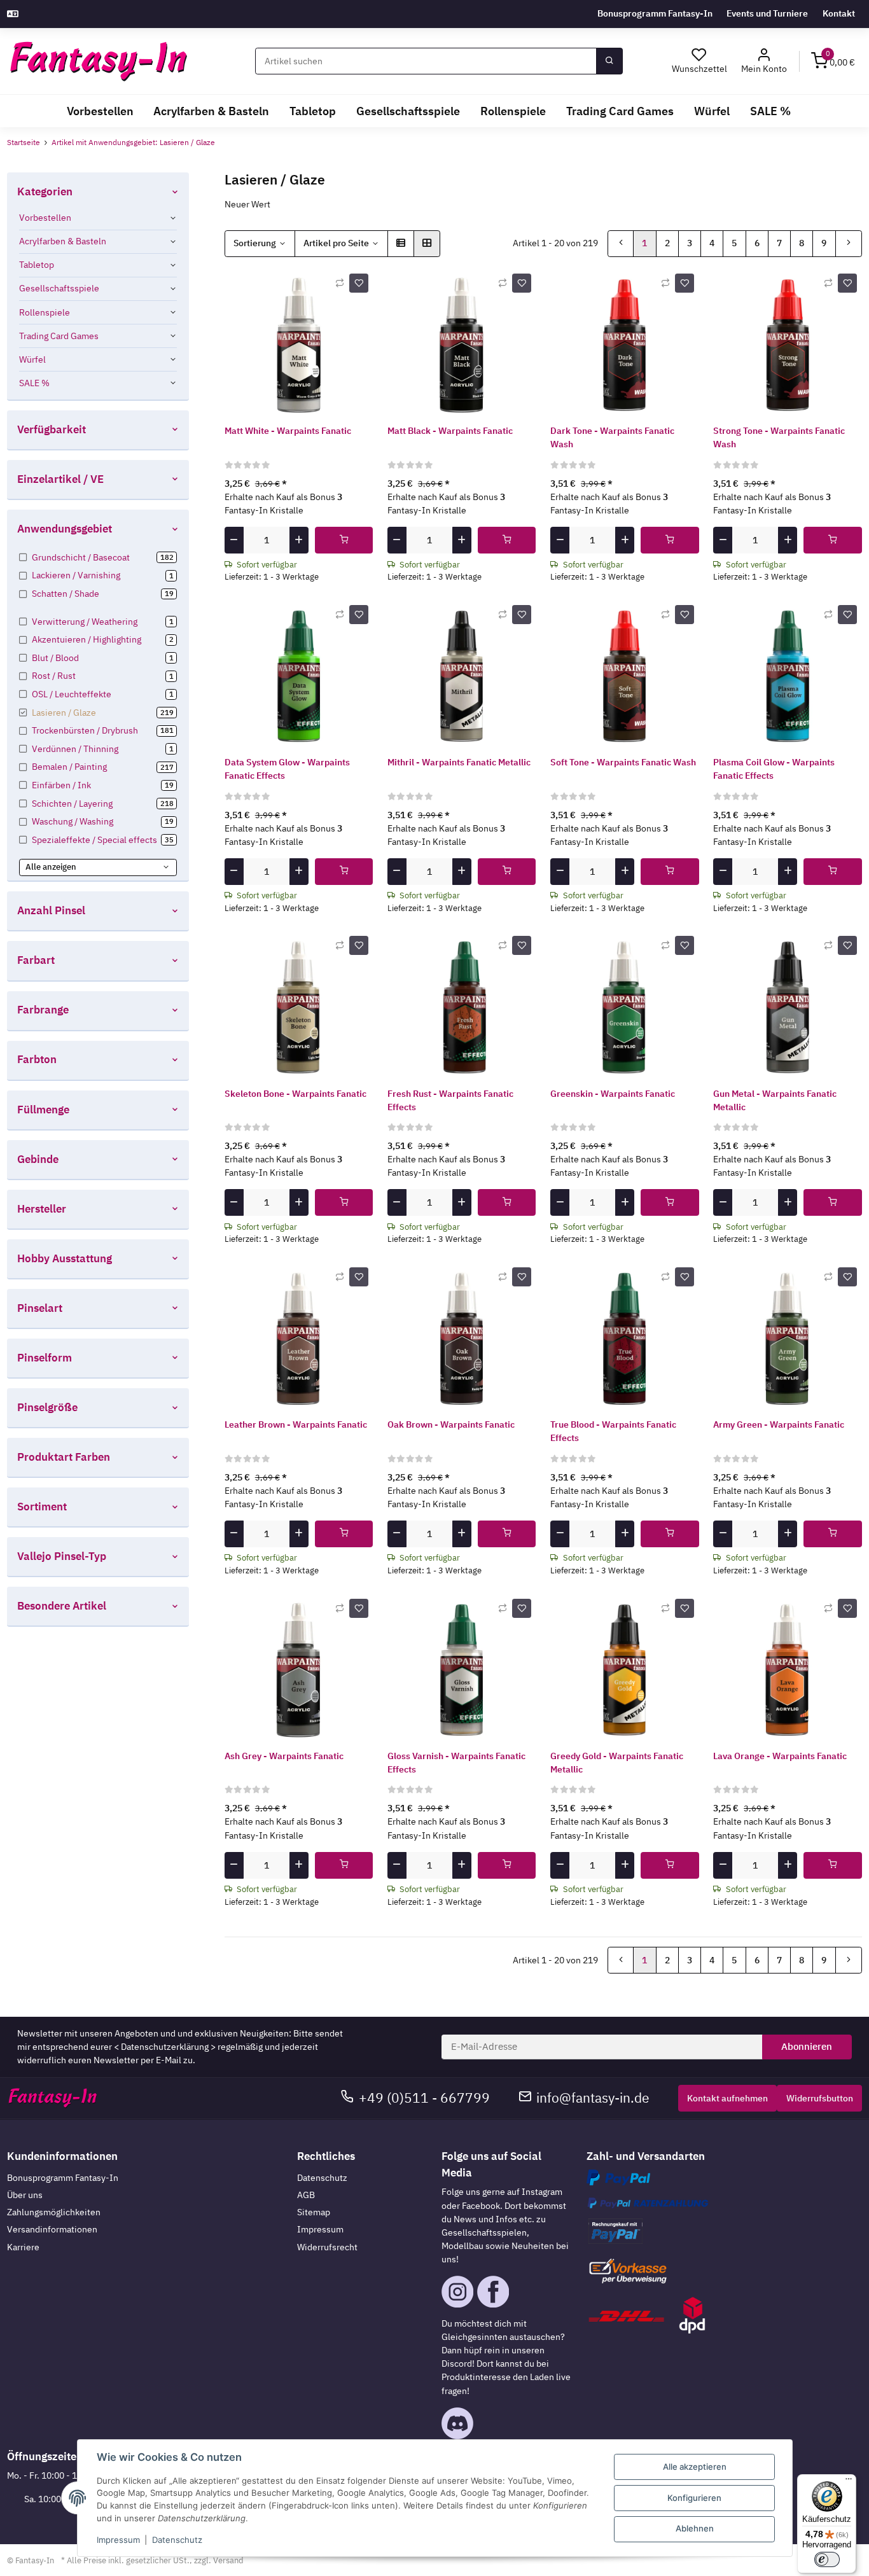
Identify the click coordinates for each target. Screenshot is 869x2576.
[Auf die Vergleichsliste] (340, 283)
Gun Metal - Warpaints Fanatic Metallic (775, 1100)
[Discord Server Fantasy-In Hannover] (457, 2422)
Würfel (32, 359)
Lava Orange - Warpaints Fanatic (780, 1756)
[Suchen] (609, 61)
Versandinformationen (52, 2229)
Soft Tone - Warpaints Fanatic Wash (623, 762)
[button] (764, 61)
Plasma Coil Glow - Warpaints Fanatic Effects (774, 769)
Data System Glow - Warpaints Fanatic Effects (287, 769)
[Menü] (849, 2482)
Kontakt (839, 13)
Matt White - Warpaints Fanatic (288, 431)
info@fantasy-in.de (593, 2098)
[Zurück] (621, 244)
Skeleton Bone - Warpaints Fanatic (295, 1094)
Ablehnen (695, 2528)
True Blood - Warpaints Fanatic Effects (613, 1431)
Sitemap (314, 2212)
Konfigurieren (694, 2498)
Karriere (23, 2247)
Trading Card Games (59, 336)
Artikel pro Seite (336, 243)
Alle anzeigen (51, 867)
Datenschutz (322, 2178)
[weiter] (849, 244)
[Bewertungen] (248, 464)
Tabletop (37, 265)
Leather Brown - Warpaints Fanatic (296, 1424)
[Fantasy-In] (98, 61)
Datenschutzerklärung (165, 2047)
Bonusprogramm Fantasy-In (655, 13)
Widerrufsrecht (327, 2247)
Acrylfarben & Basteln (63, 241)
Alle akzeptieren (695, 2467)
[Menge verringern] (234, 540)
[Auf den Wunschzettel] (359, 283)
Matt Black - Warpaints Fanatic (450, 431)
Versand (228, 2560)
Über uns (25, 2195)
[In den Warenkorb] (344, 540)
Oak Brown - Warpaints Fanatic (451, 1424)
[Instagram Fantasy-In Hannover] (457, 2291)
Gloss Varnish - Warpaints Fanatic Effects (456, 1763)
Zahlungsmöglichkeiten (54, 2212)
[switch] (827, 2559)
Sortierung (255, 243)
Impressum (320, 2229)
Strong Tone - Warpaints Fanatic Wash (779, 437)
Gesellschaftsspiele (59, 288)
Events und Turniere (767, 13)
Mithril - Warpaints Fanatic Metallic (459, 762)
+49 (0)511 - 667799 (424, 2098)
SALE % (34, 383)
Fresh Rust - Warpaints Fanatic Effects (450, 1100)
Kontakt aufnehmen (727, 2098)
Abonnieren (807, 2046)
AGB (306, 2195)
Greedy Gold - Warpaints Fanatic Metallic (617, 1763)
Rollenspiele (45, 312)
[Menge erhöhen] (299, 540)
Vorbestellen (45, 218)
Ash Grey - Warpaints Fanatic (284, 1756)
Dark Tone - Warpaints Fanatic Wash (612, 437)
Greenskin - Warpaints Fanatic (613, 1094)
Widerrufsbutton (820, 2098)
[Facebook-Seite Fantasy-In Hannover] (493, 2291)
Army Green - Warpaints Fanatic (779, 1424)
